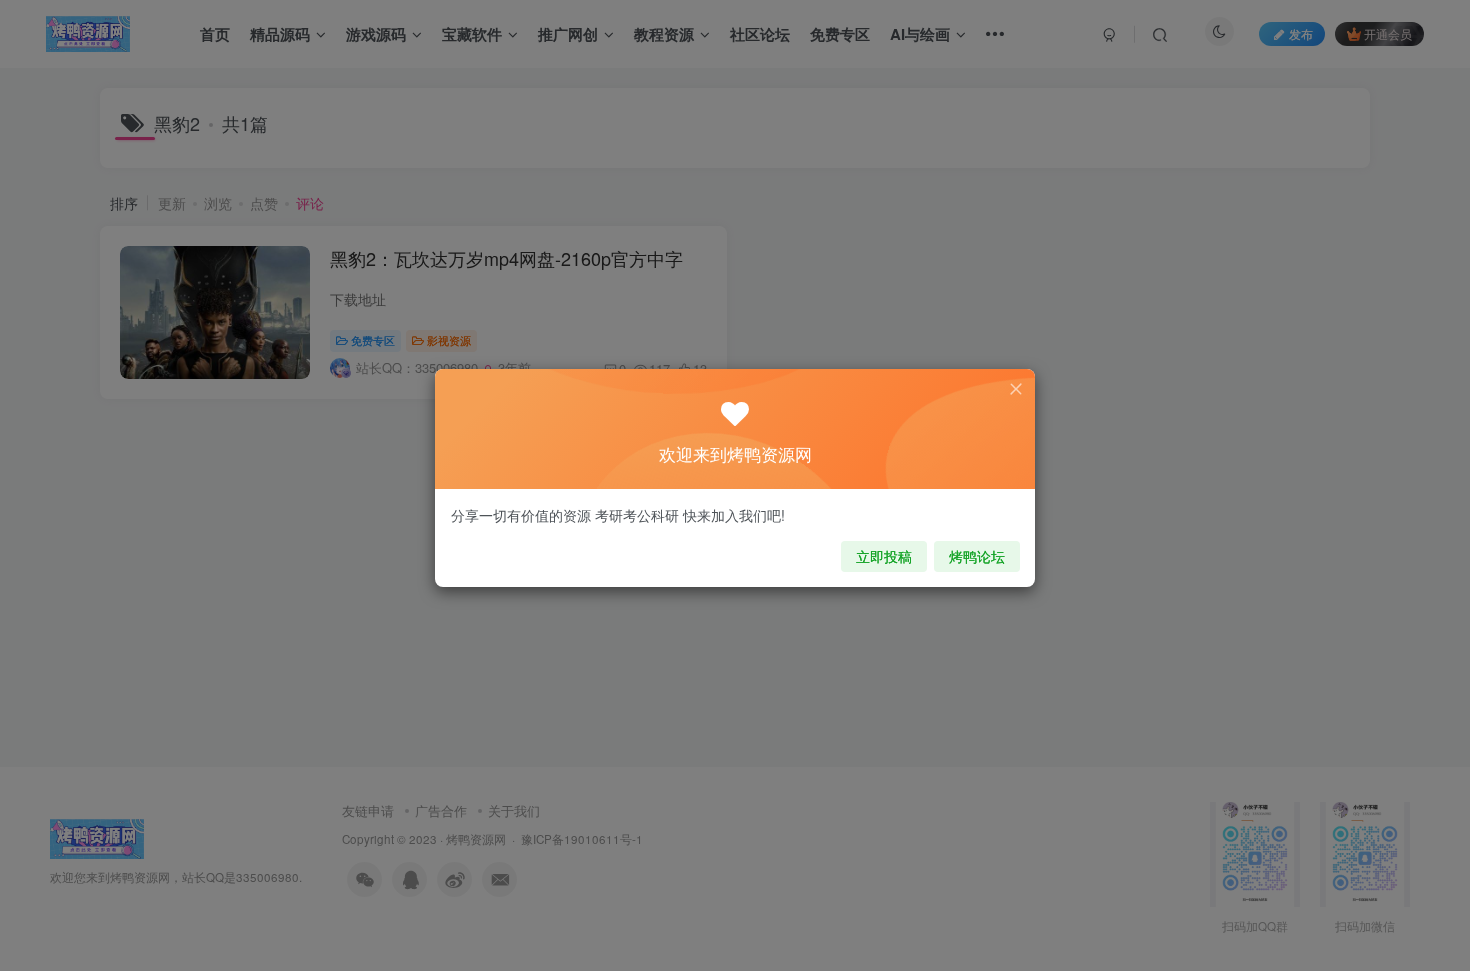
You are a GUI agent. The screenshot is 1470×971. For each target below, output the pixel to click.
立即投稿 (884, 556)
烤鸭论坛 (977, 556)
